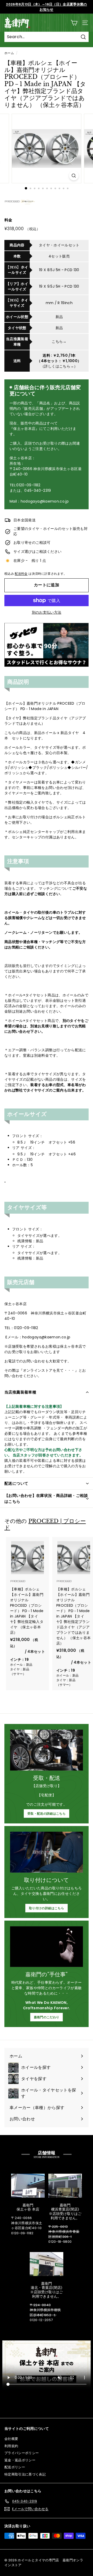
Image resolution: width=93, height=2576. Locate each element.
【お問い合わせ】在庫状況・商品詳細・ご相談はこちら (46, 1498)
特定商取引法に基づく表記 (25, 2474)
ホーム (9, 53)
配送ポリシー (15, 2467)
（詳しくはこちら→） (59, 366)
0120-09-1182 (22, 2233)
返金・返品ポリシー (20, 2460)
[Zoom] (74, 176)
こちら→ (59, 341)
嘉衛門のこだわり (47, 2017)
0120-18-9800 (60, 2242)
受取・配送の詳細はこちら (47, 1814)
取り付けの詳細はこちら (47, 1908)
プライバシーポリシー (22, 2453)
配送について (16, 1483)
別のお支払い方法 (47, 612)
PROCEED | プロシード (45, 1524)
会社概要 (11, 2439)
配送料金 (21, 574)
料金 (8, 220)
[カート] (74, 23)
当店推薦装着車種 (20, 1392)
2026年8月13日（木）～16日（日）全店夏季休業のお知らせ (46, 7)
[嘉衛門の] (47, 1947)
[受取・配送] (47, 1750)
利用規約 (11, 2446)
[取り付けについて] (47, 1852)
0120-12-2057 (41, 2320)
